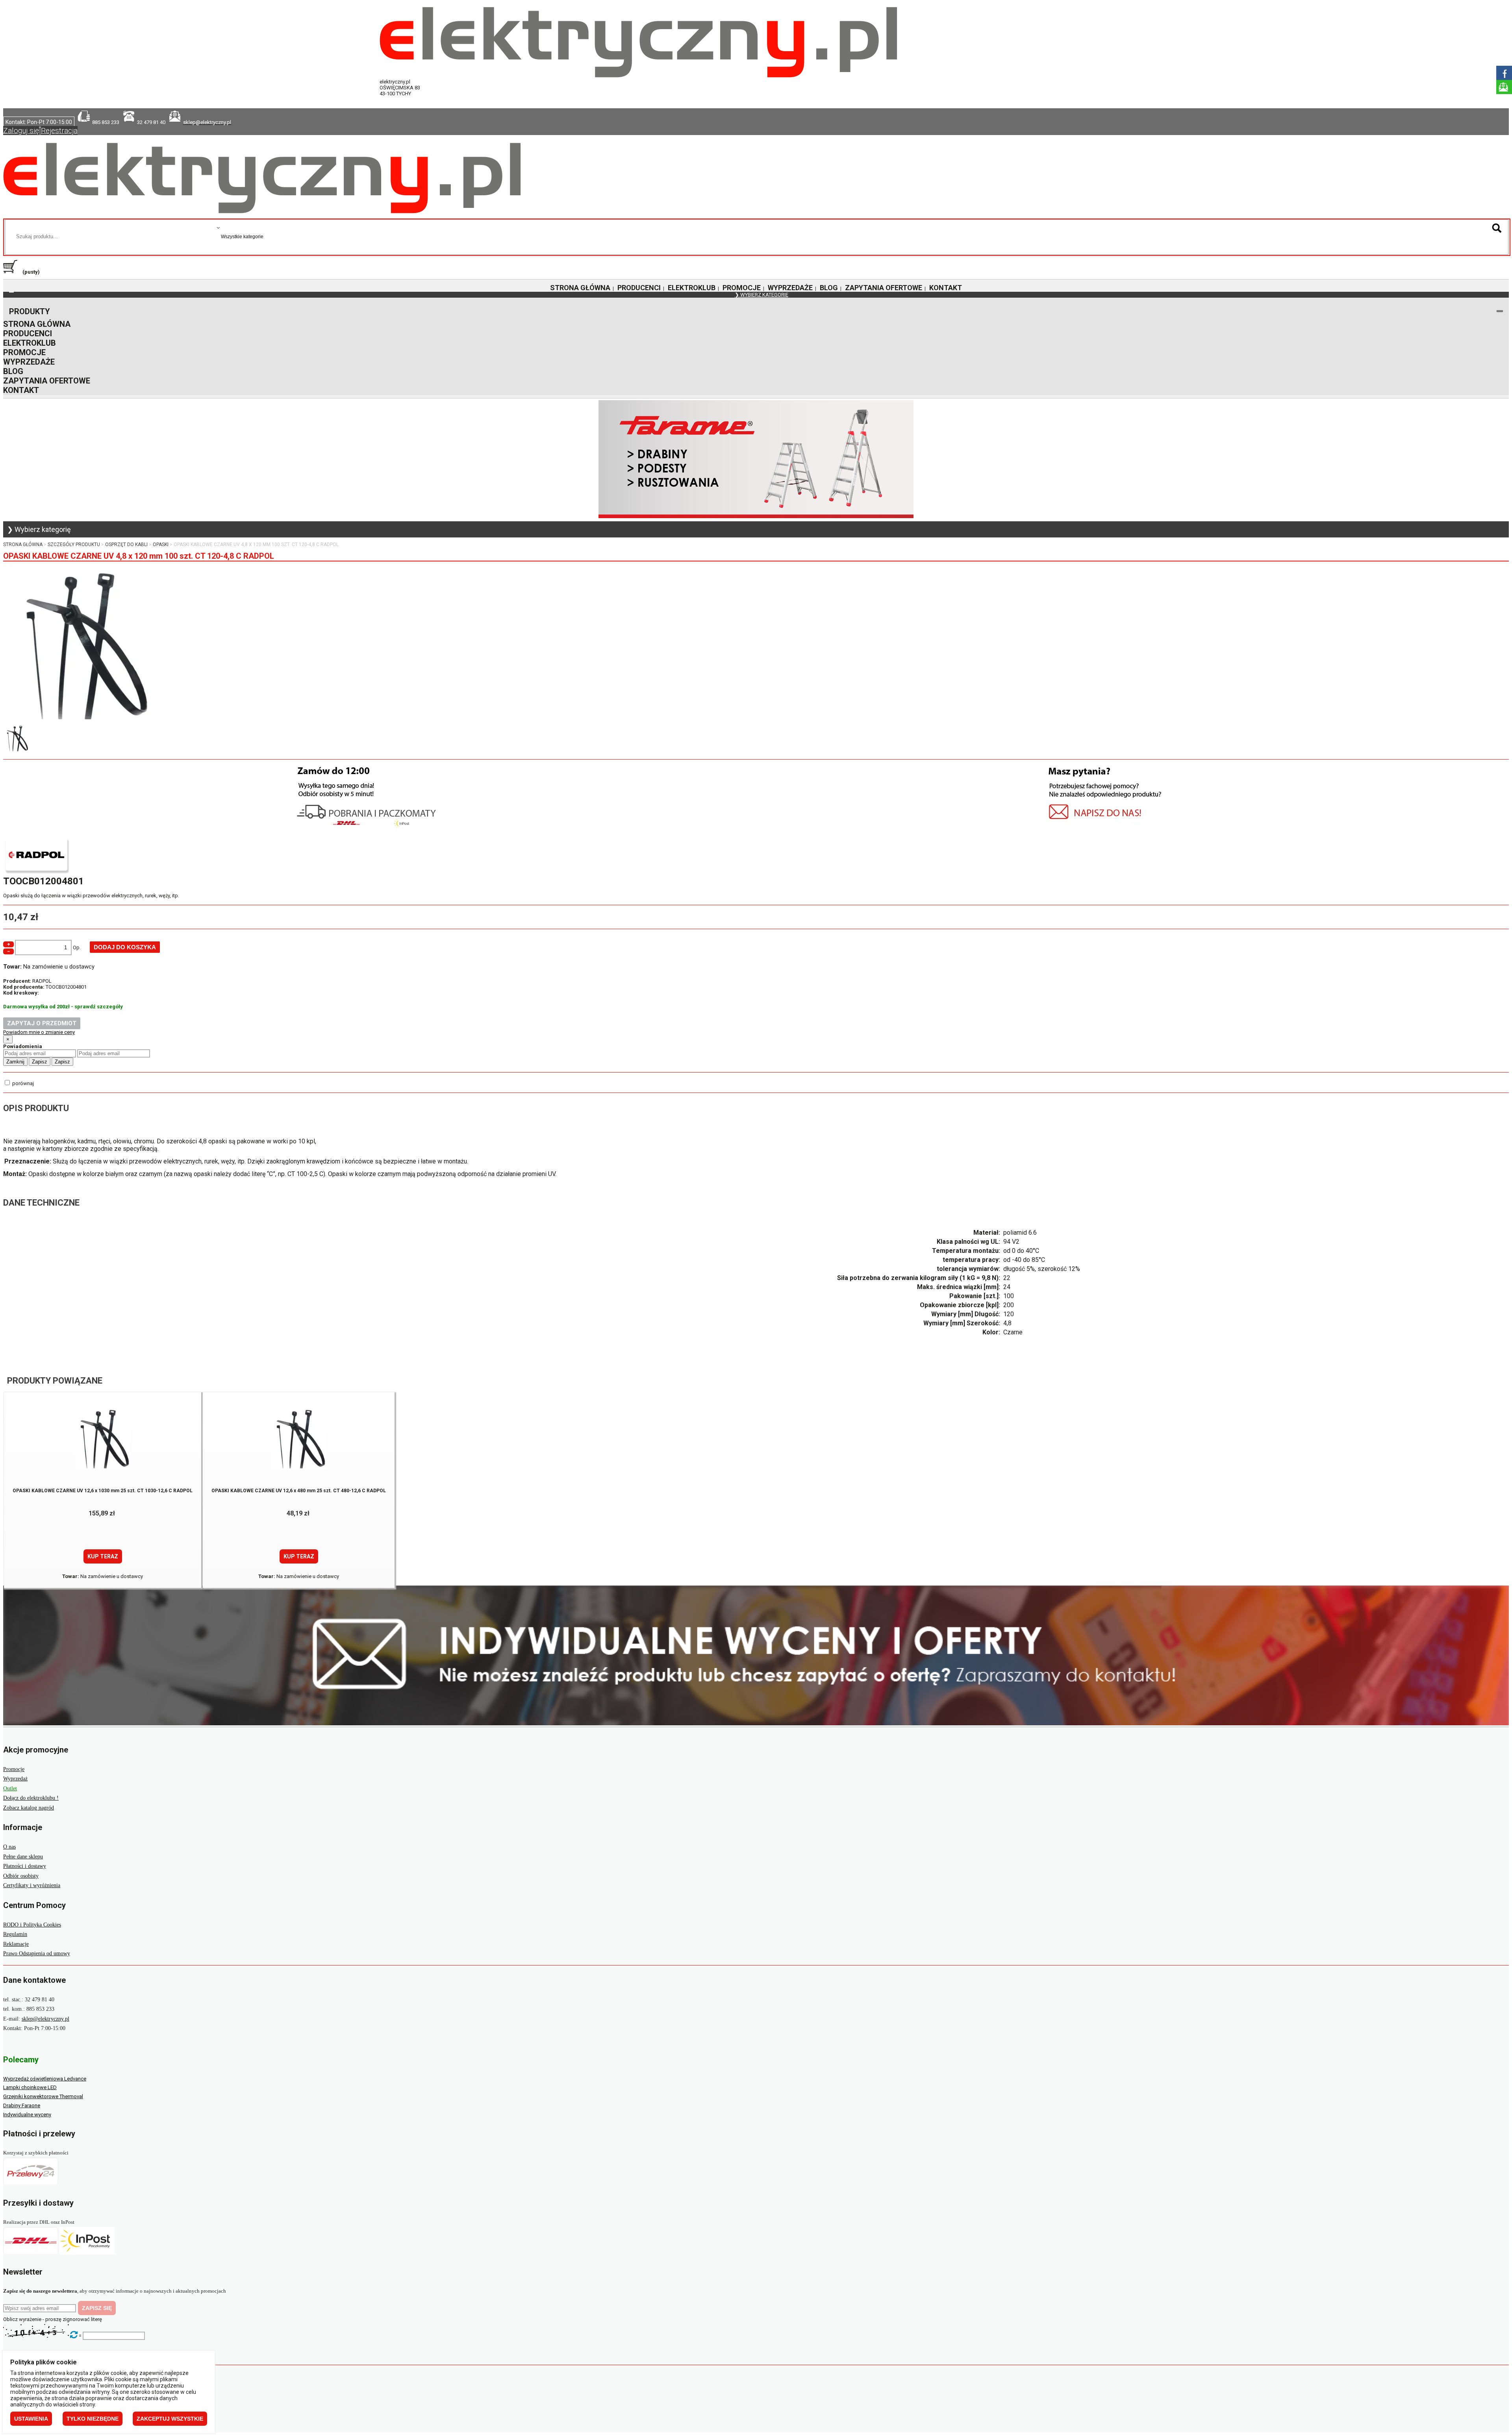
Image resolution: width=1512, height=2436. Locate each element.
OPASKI (161, 545)
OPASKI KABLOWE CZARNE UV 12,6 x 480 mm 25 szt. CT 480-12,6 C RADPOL (299, 1491)
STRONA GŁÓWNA (580, 288)
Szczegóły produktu (74, 545)
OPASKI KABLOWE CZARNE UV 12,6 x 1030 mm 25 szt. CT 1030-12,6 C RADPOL (103, 1491)
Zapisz (40, 1062)
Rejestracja (59, 131)
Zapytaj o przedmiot (42, 1023)
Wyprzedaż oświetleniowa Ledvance (45, 2079)
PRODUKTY (30, 311)
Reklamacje (16, 1944)
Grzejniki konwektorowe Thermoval (43, 2096)
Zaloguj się (21, 131)
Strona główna (23, 545)
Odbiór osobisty (21, 1876)
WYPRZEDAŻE (790, 288)
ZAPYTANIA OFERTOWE (884, 288)
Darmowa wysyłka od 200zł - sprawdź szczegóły (63, 1007)
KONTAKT (946, 288)
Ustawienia (31, 2419)
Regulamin (15, 1934)
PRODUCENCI (639, 288)
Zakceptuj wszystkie (170, 2419)
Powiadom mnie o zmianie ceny (39, 1032)
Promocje (14, 1769)
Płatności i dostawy (25, 1866)
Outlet (10, 1789)
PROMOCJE (742, 288)
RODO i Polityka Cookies (32, 1925)
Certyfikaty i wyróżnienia (32, 1885)
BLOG (829, 288)
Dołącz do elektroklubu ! (31, 1798)
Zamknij (15, 1062)
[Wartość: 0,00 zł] (12, 271)
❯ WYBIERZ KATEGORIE (762, 295)
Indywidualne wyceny (27, 2115)
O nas (9, 1847)
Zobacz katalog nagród (29, 1808)
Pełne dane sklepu (23, 1857)
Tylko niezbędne (93, 2419)
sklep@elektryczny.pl (45, 2019)
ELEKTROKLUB (692, 288)
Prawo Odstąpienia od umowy (37, 1953)
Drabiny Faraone (22, 2105)
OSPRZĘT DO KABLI (126, 545)
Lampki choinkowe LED (30, 2087)
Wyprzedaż (15, 1779)
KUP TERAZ (103, 1556)
